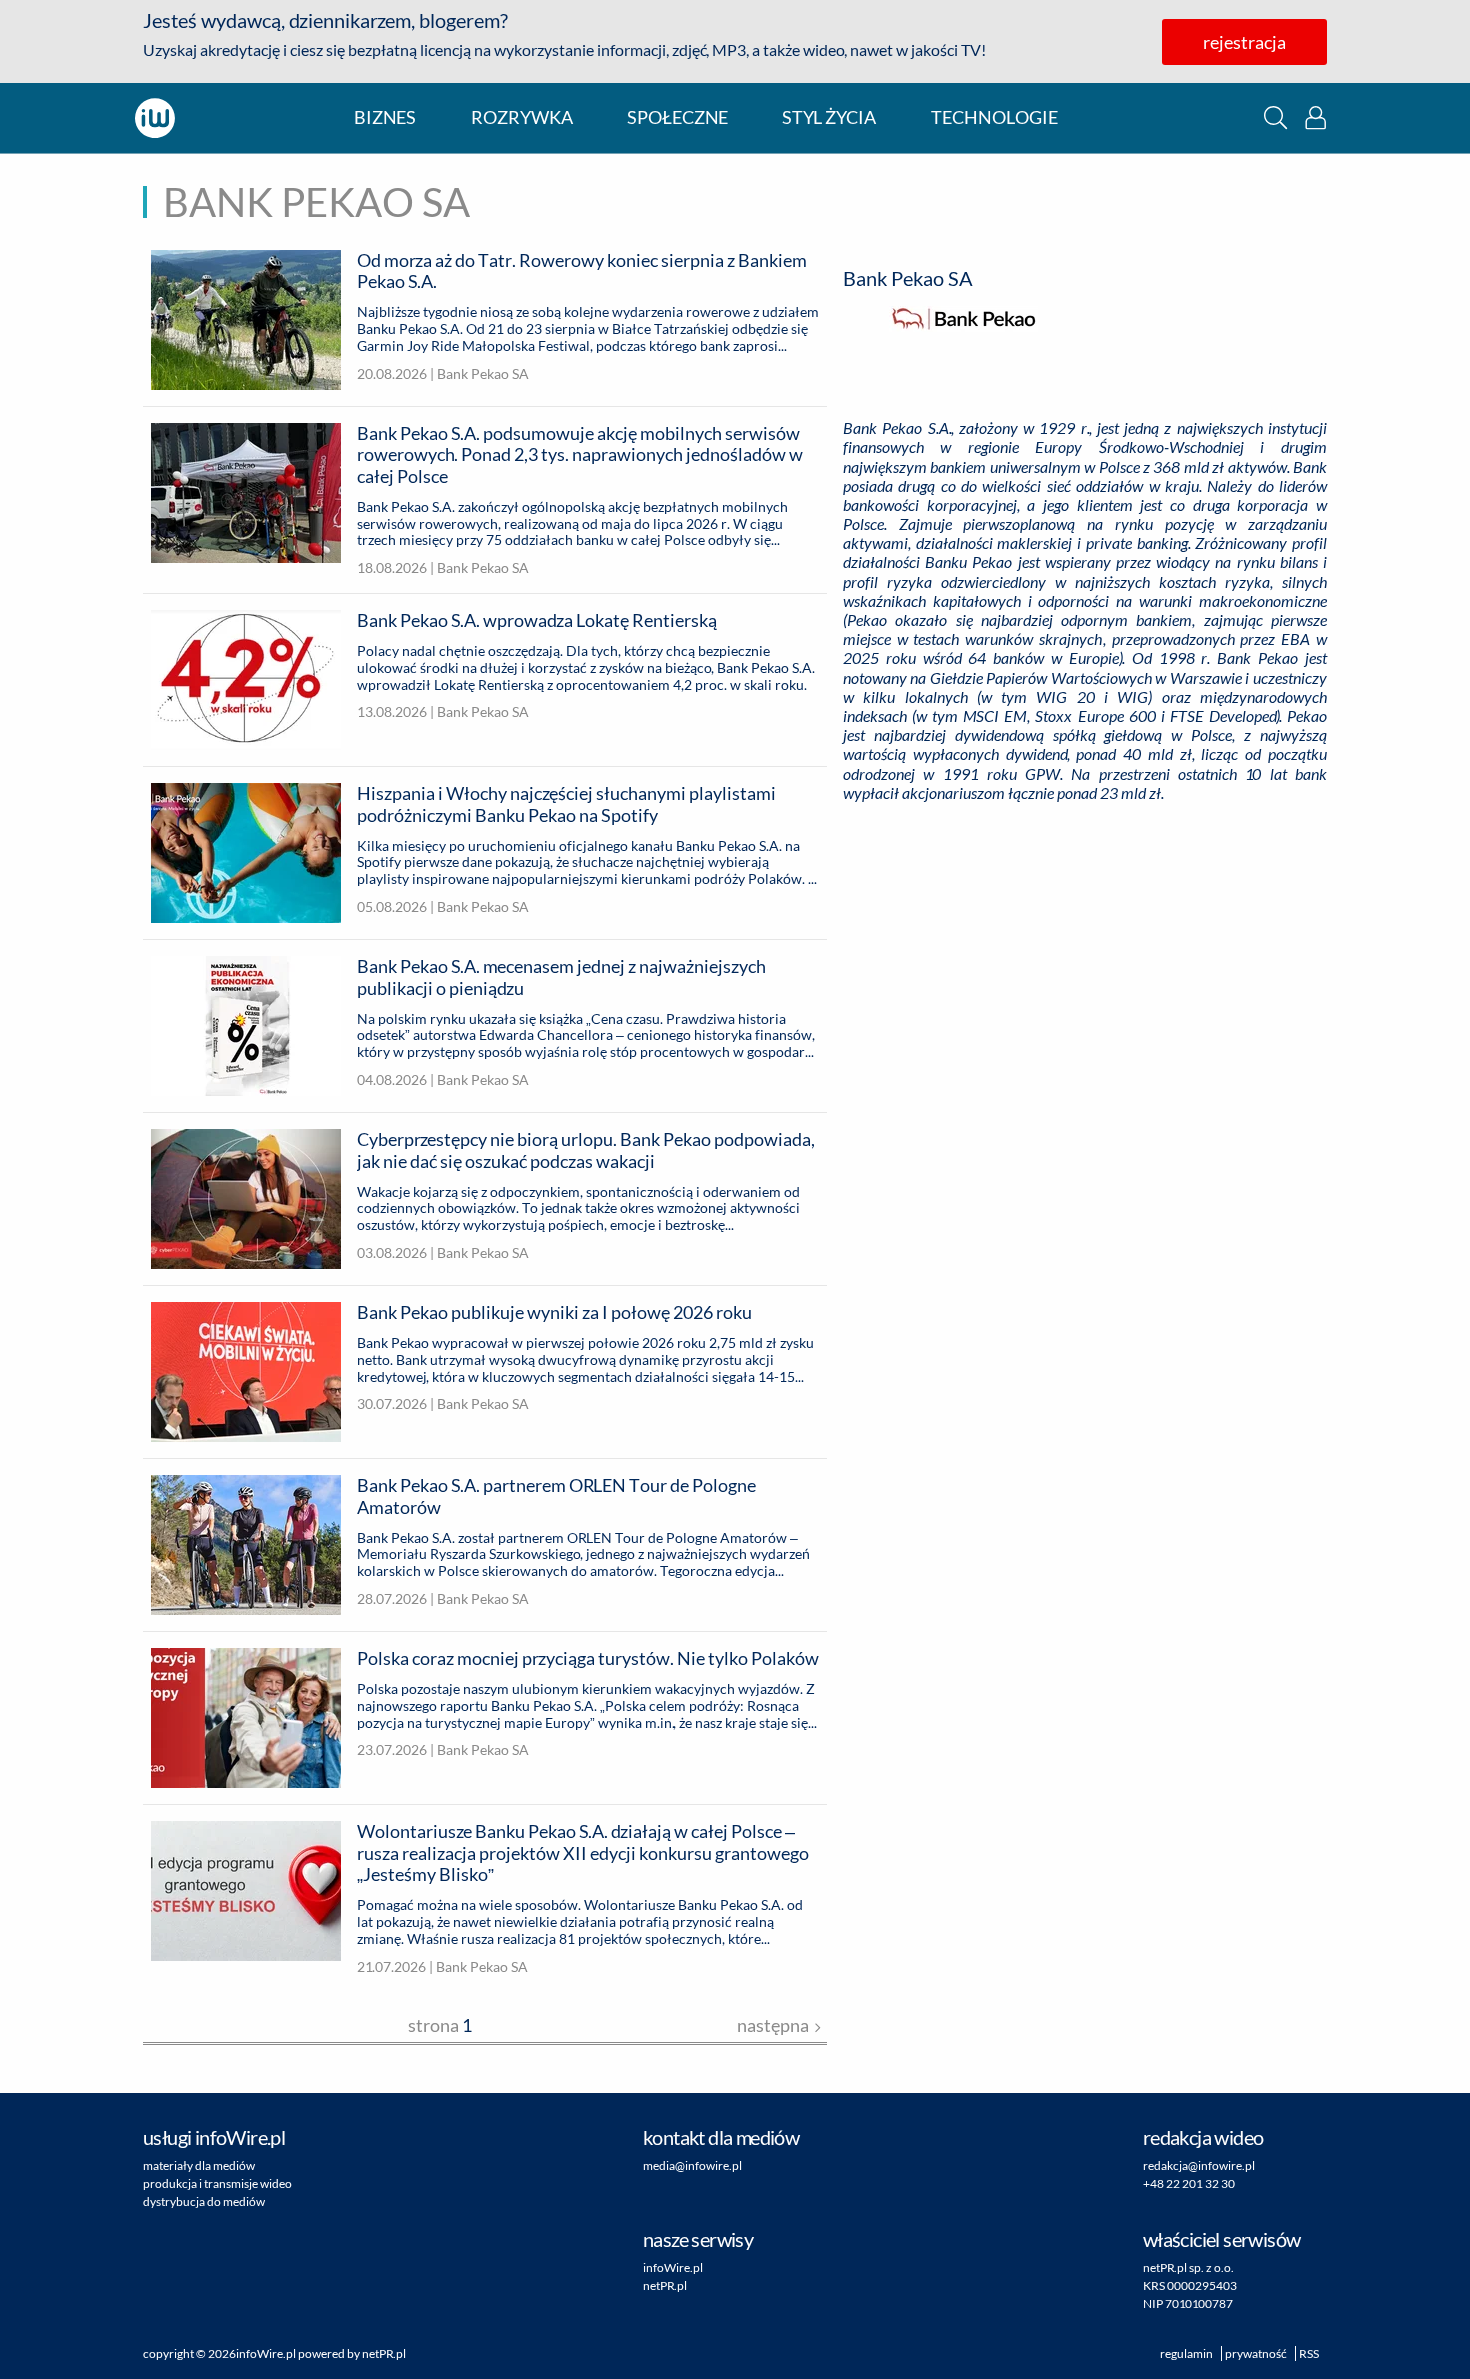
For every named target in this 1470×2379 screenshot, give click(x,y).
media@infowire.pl (692, 2165)
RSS (1309, 2353)
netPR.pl (665, 2285)
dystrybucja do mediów (204, 2201)
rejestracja (1244, 42)
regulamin (1186, 2353)
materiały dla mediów (199, 2165)
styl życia (829, 117)
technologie (994, 117)
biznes (385, 117)
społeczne (677, 117)
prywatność (1256, 2353)
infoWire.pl (673, 2267)
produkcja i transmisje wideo (217, 2183)
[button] (1275, 117)
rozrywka (522, 117)
